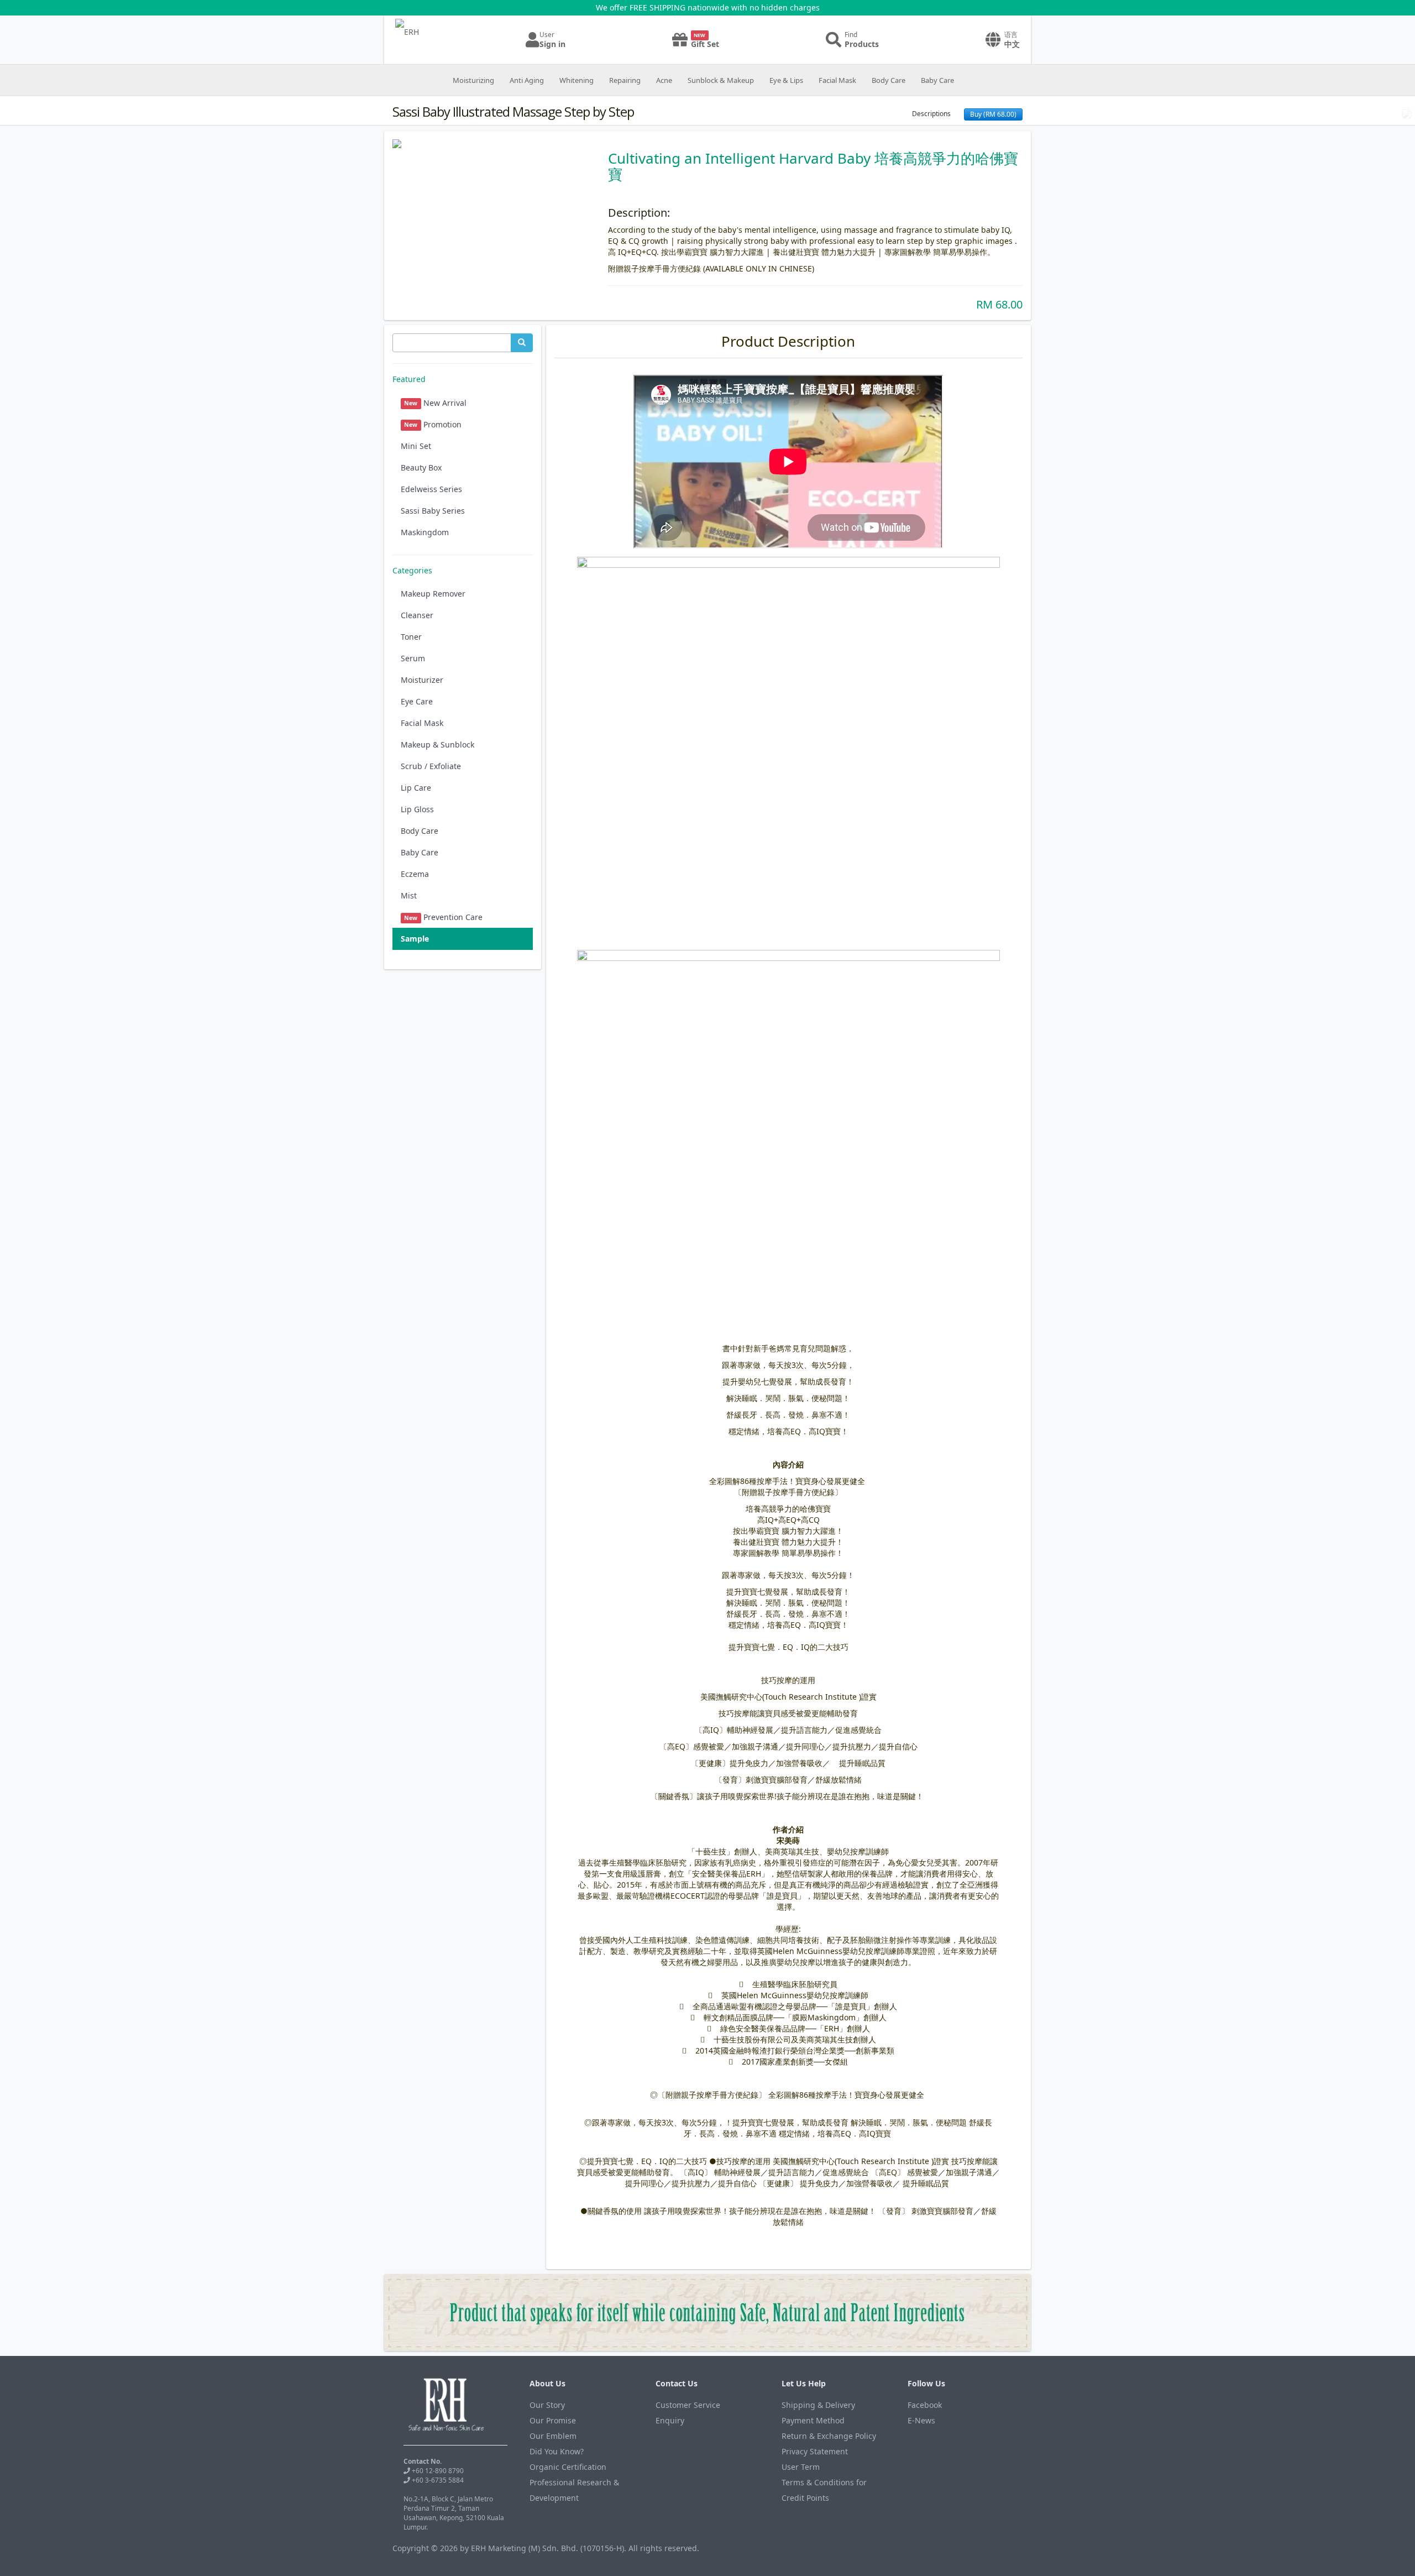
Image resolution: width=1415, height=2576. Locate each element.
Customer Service (688, 2405)
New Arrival (435, 403)
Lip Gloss (417, 809)
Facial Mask (837, 80)
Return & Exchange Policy (829, 2436)
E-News (921, 2420)
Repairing (625, 80)
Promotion (433, 424)
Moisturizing (473, 80)
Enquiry (670, 2420)
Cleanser (417, 615)
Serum (413, 658)
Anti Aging (527, 80)
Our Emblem (553, 2436)
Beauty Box (421, 467)
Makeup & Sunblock (437, 744)
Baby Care (937, 80)
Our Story (547, 2405)
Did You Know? (557, 2451)
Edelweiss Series (431, 489)
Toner (411, 637)
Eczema (415, 874)
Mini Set (416, 446)
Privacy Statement (815, 2451)
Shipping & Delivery (818, 2405)
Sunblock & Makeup (721, 80)
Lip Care (416, 788)
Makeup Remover (433, 594)
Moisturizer (422, 680)
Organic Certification (568, 2467)
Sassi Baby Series (433, 511)
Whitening (577, 80)
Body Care (889, 80)
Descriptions (931, 114)
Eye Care (417, 701)
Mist (409, 895)
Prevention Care (443, 917)
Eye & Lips (786, 80)
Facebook (925, 2405)
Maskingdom (425, 532)
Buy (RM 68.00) (993, 114)
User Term (801, 2467)
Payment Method (813, 2420)
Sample (415, 939)
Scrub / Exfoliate (431, 766)
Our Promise (553, 2420)
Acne (664, 80)
